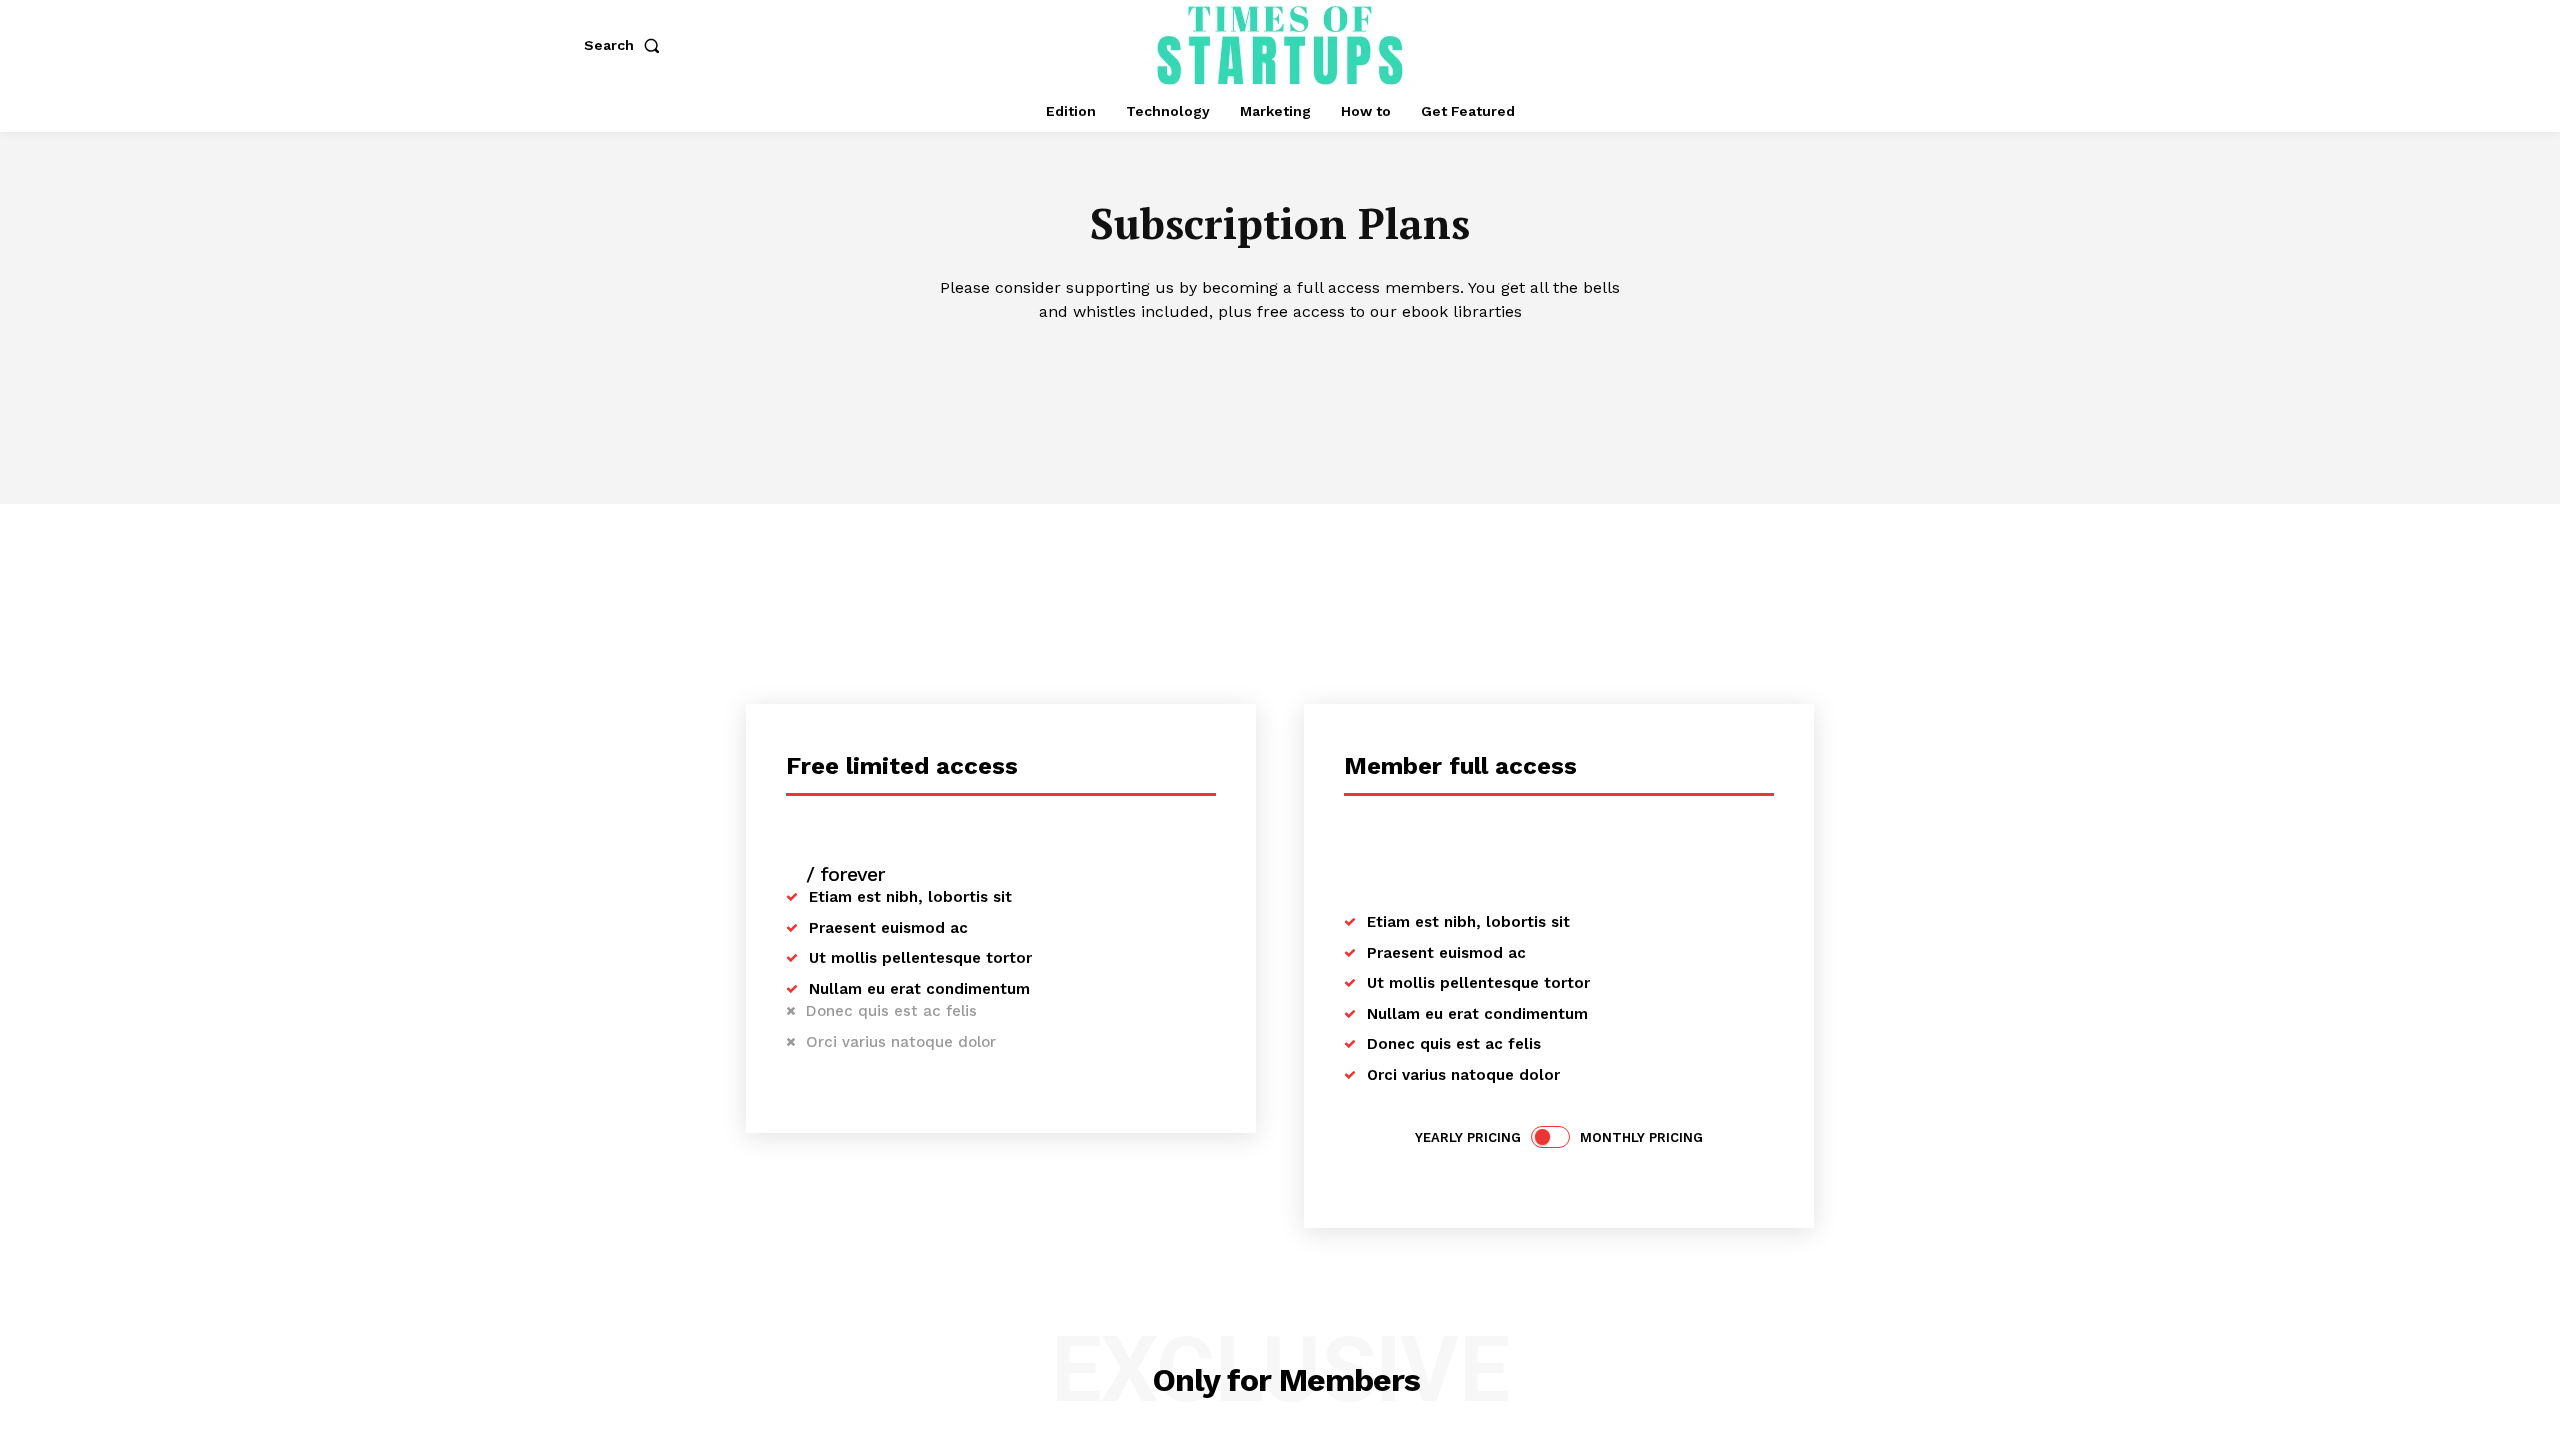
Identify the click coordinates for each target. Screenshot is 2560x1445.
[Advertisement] (1280, 654)
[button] (626, 45)
